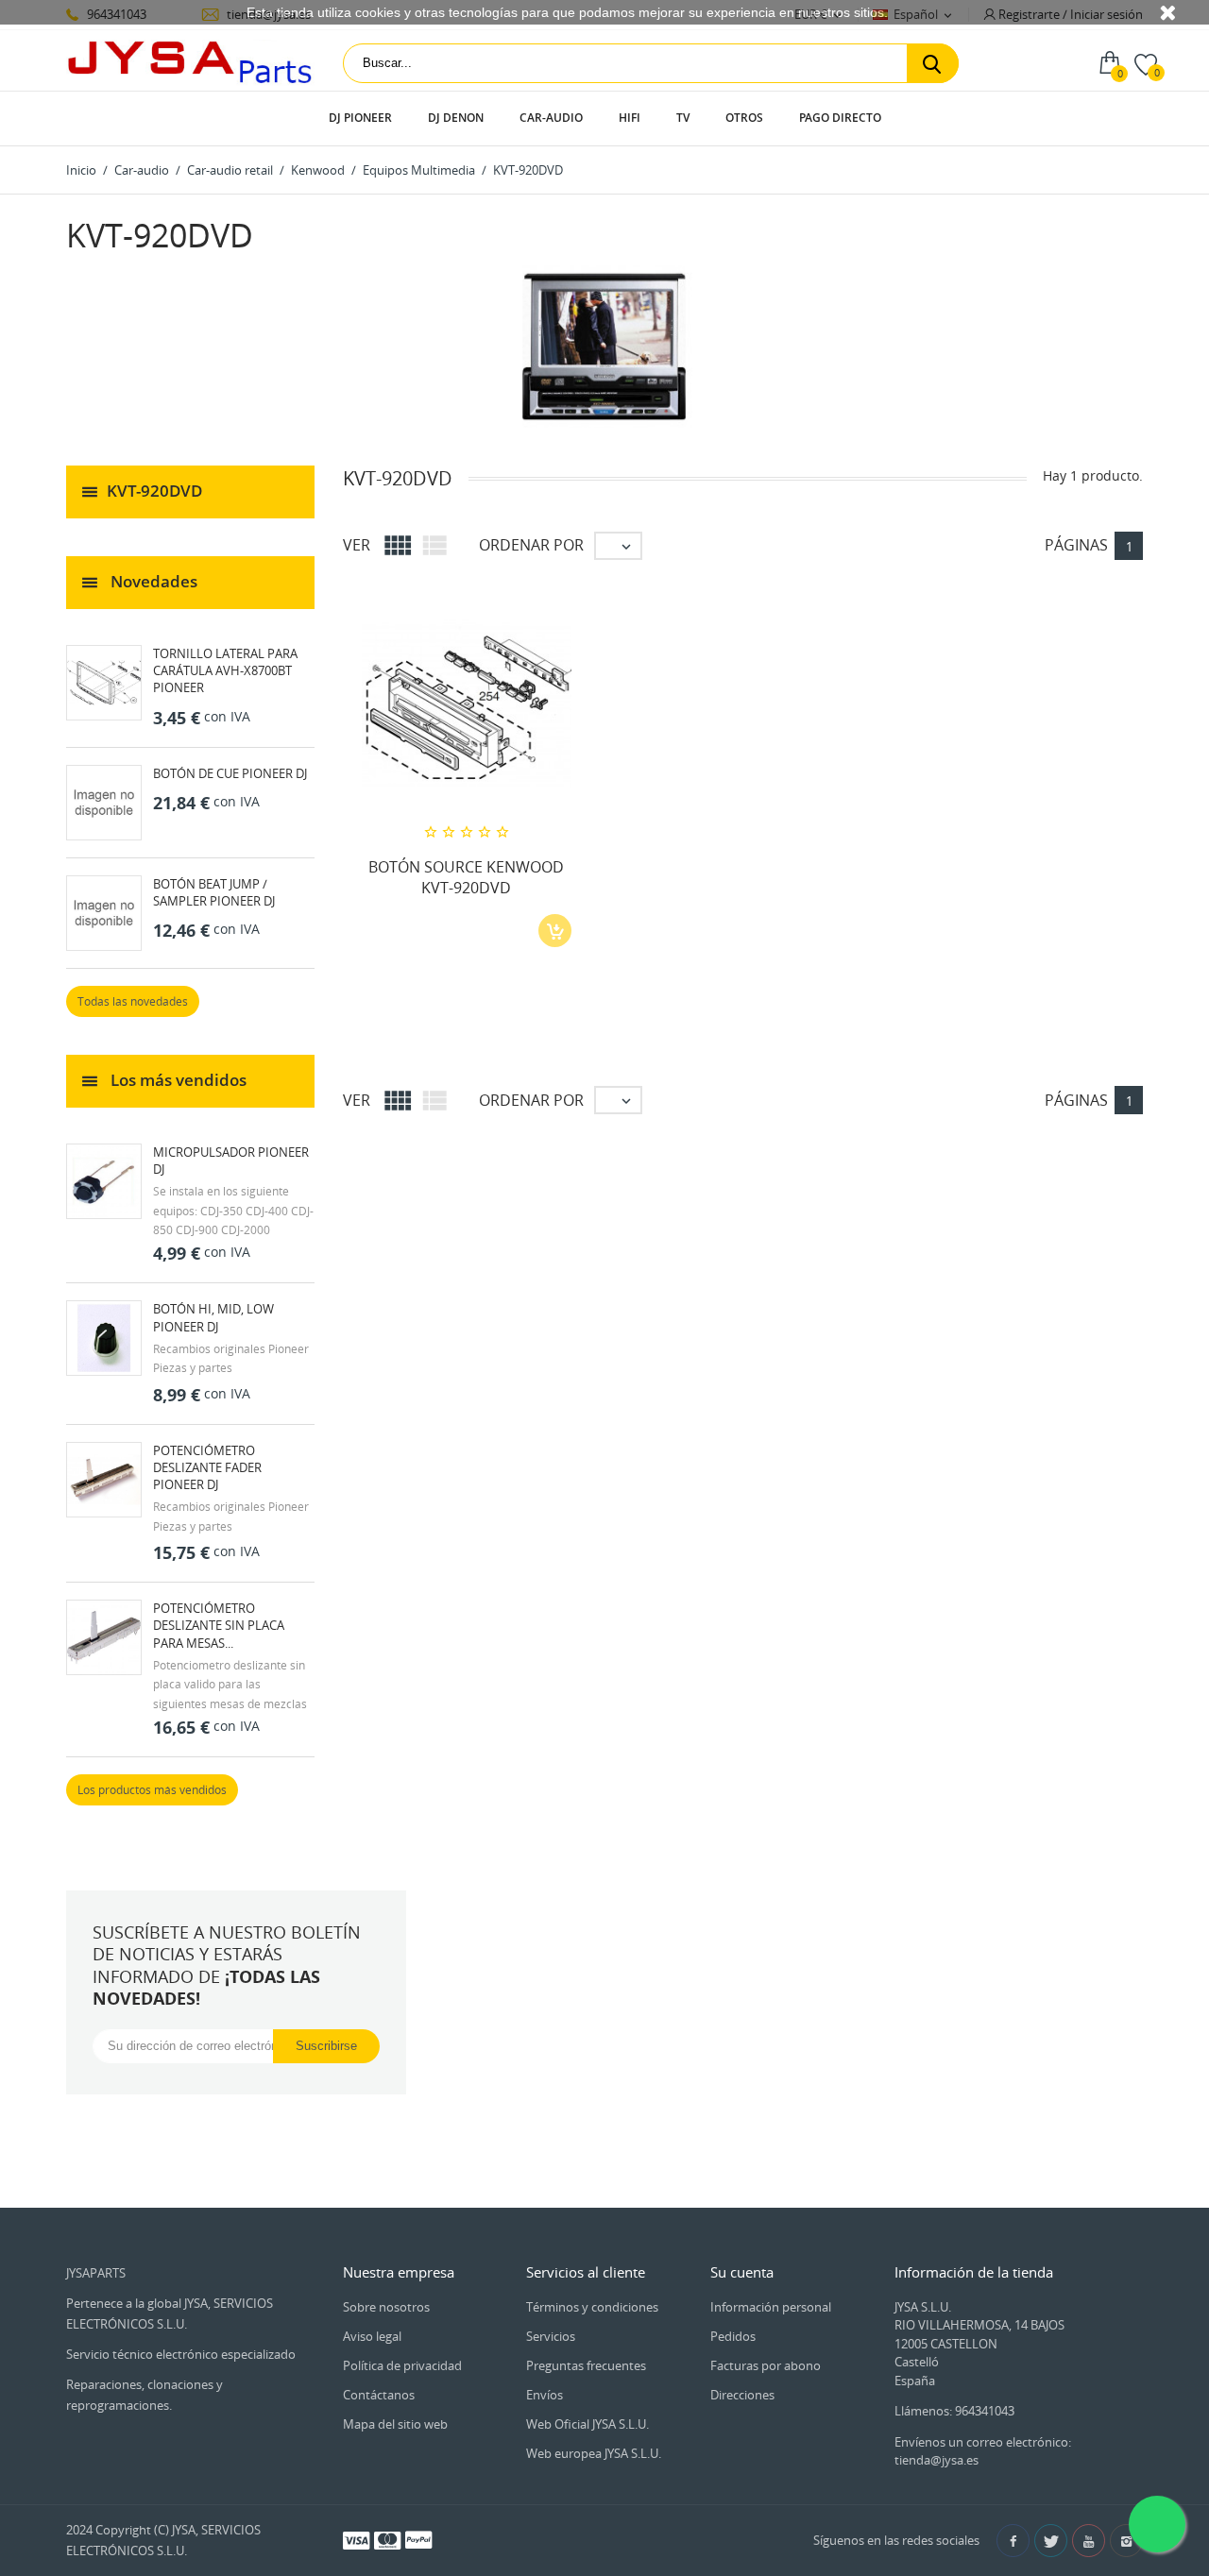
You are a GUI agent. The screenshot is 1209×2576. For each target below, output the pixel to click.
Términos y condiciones (592, 2307)
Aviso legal (372, 2336)
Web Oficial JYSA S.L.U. (587, 2424)
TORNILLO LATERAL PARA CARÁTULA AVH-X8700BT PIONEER (225, 670)
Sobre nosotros (386, 2307)
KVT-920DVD (154, 491)
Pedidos (733, 2336)
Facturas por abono (766, 2365)
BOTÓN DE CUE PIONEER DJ (230, 773)
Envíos (545, 2395)
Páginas (1076, 545)
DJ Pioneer (360, 118)
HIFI (630, 118)
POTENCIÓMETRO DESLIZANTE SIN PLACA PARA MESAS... (219, 1625)
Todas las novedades (133, 1001)
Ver (357, 545)
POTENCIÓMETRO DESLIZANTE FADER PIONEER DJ (207, 1467)
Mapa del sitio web (395, 2424)
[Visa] (356, 2539)
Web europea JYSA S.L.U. (594, 2453)
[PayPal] (418, 2539)
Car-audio (551, 118)
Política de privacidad (402, 2365)
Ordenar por (531, 545)
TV (683, 118)
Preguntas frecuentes (586, 2365)
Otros (744, 118)
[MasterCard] (387, 2539)
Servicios (551, 2336)
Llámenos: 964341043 (954, 2411)
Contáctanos (379, 2395)
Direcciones (742, 2395)
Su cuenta (742, 2272)
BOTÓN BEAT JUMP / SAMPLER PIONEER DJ (214, 892)
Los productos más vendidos (152, 1790)
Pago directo (840, 118)
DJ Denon (456, 118)
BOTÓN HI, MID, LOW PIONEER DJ (213, 1317)
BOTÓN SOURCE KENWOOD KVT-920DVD (466, 877)
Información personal (771, 2307)
